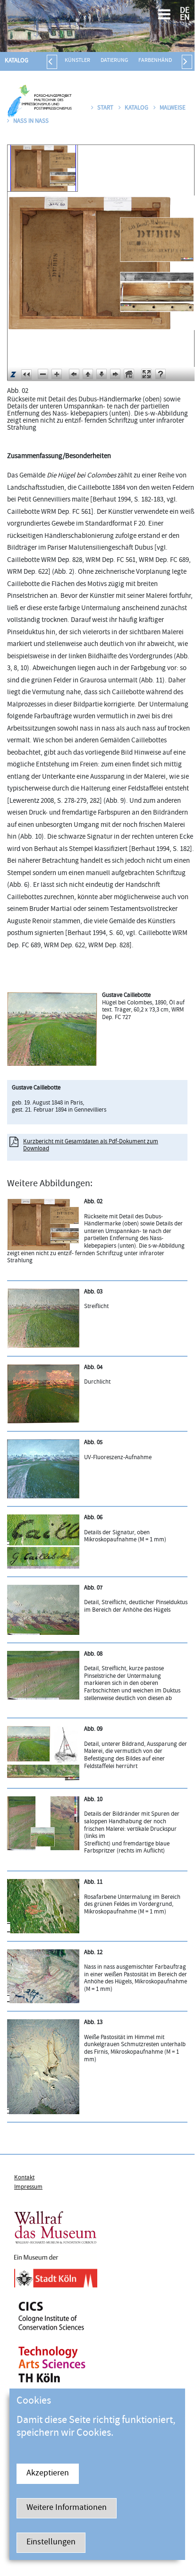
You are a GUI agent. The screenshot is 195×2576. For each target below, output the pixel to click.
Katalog (17, 61)
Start (105, 108)
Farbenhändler (160, 61)
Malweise (173, 108)
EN (185, 18)
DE (185, 11)
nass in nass (31, 121)
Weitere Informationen (67, 2508)
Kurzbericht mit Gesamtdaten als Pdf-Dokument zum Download (91, 1146)
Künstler (77, 61)
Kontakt (24, 2178)
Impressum (28, 2187)
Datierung (114, 61)
